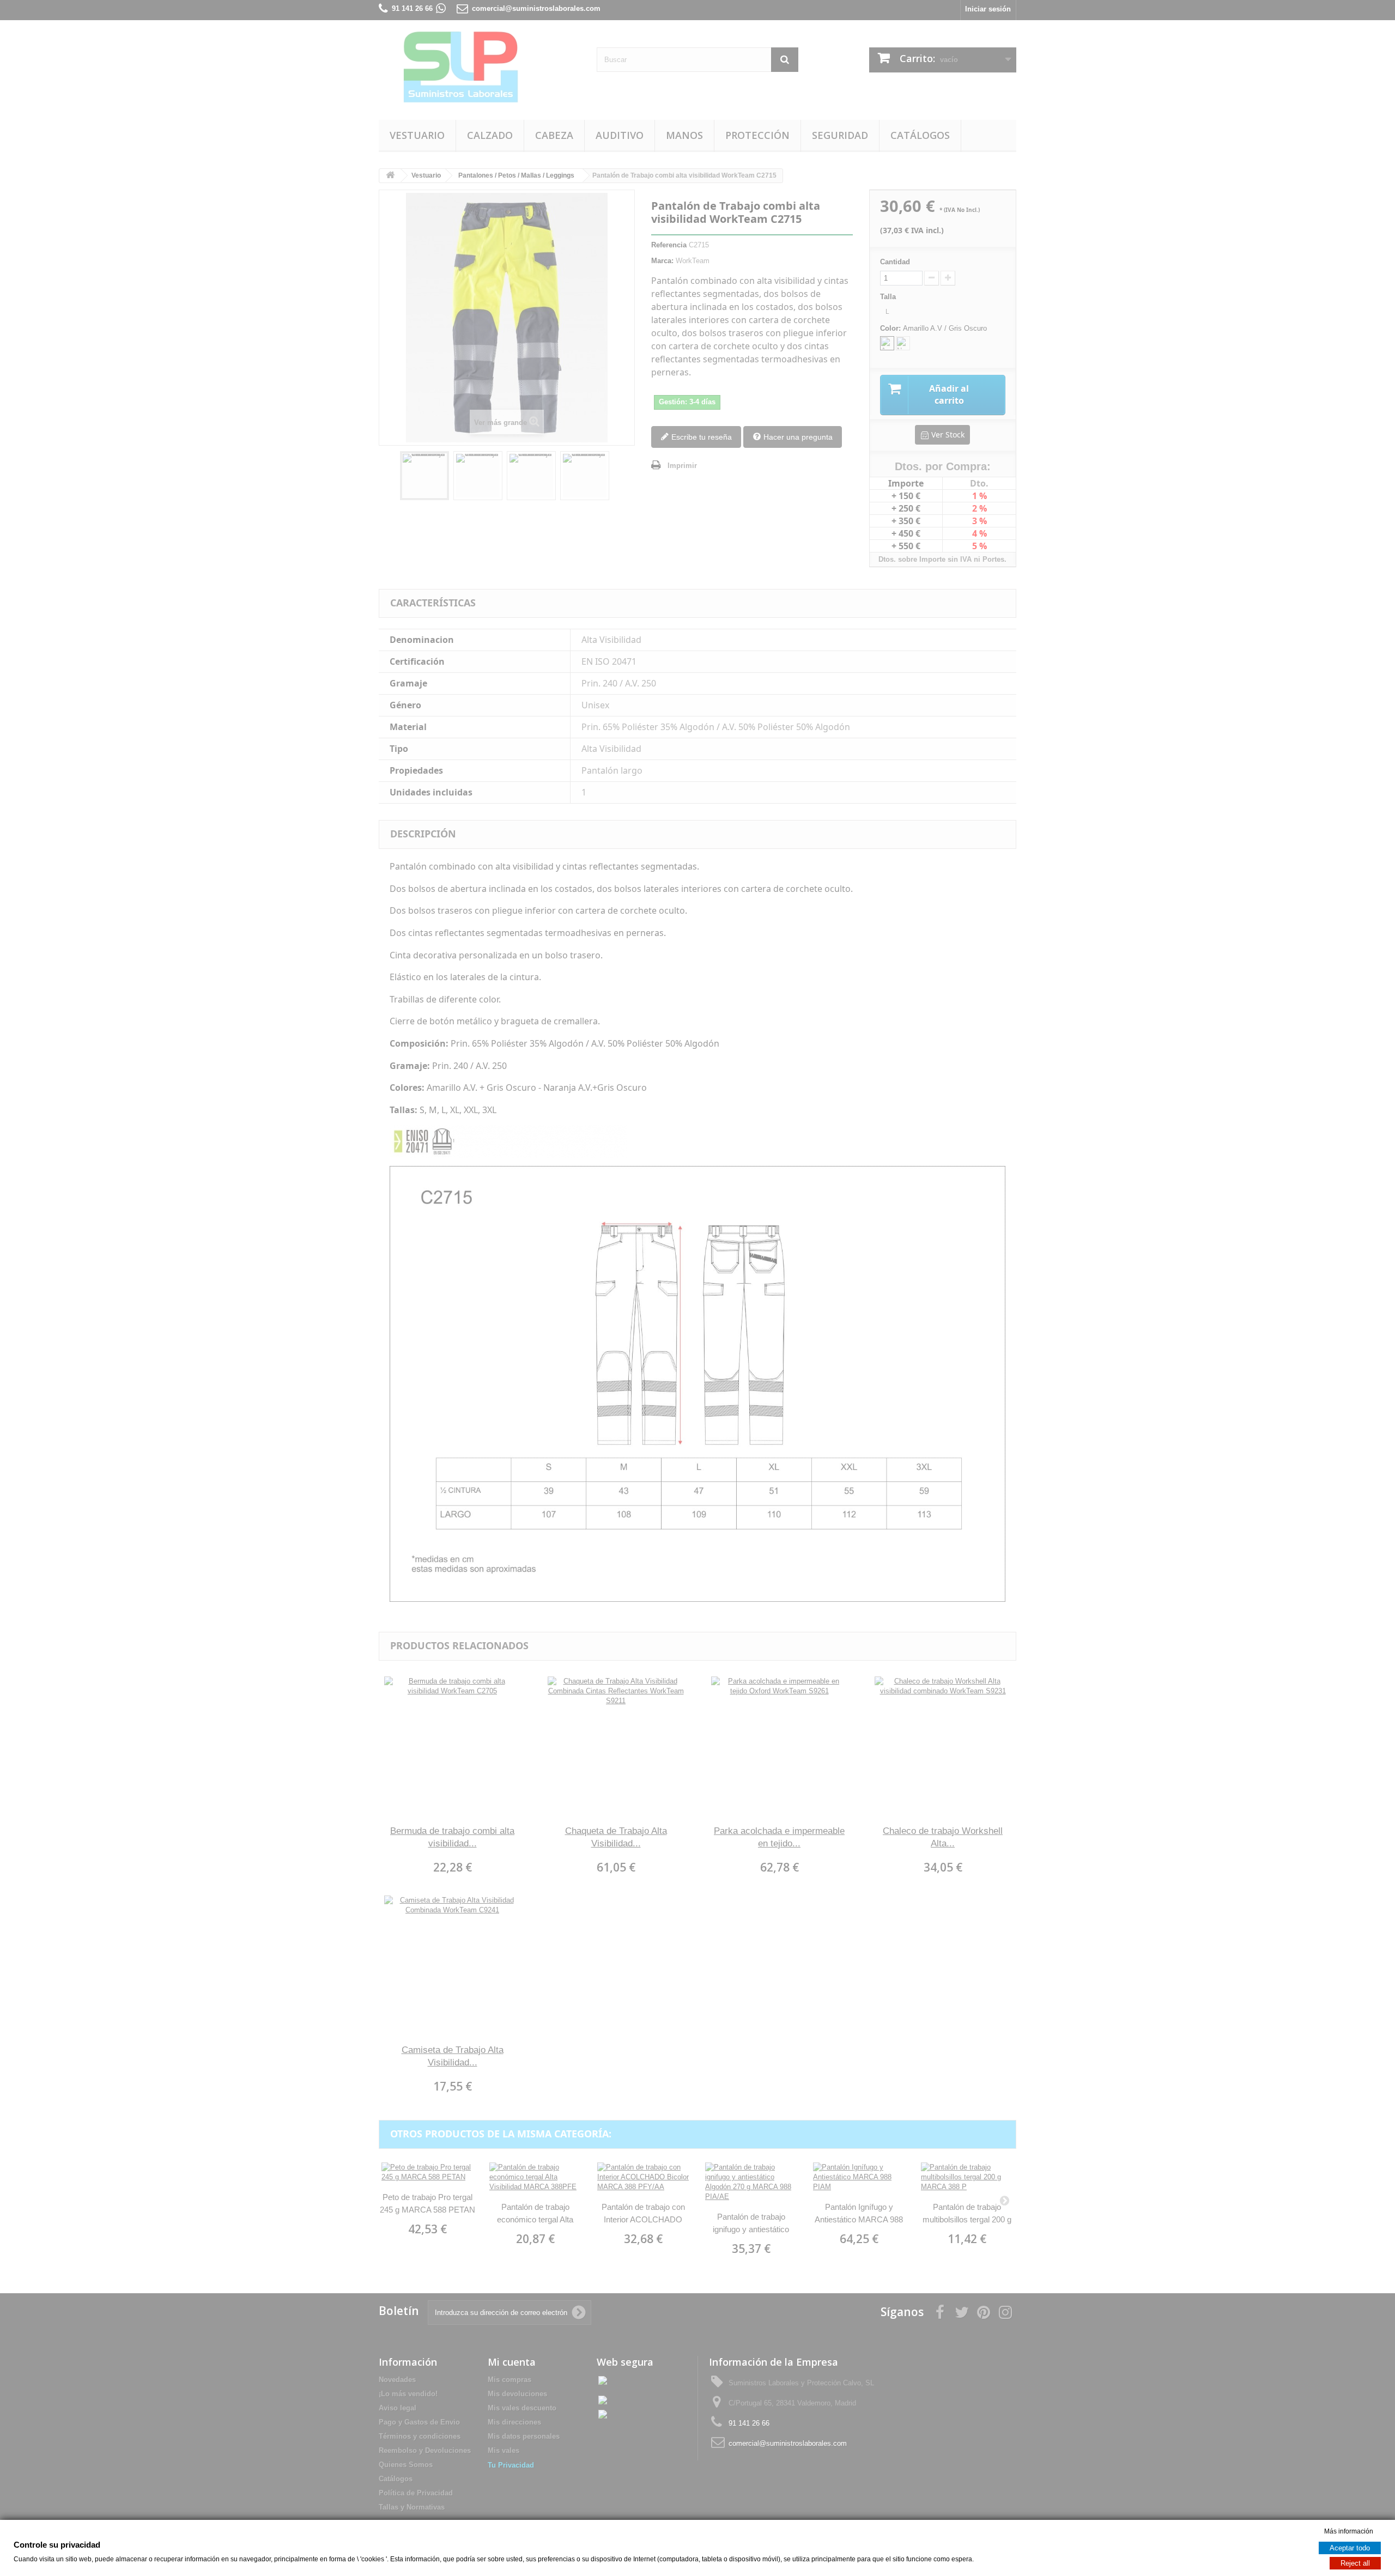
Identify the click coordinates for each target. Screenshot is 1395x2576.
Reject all (1355, 2563)
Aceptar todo (1350, 2548)
